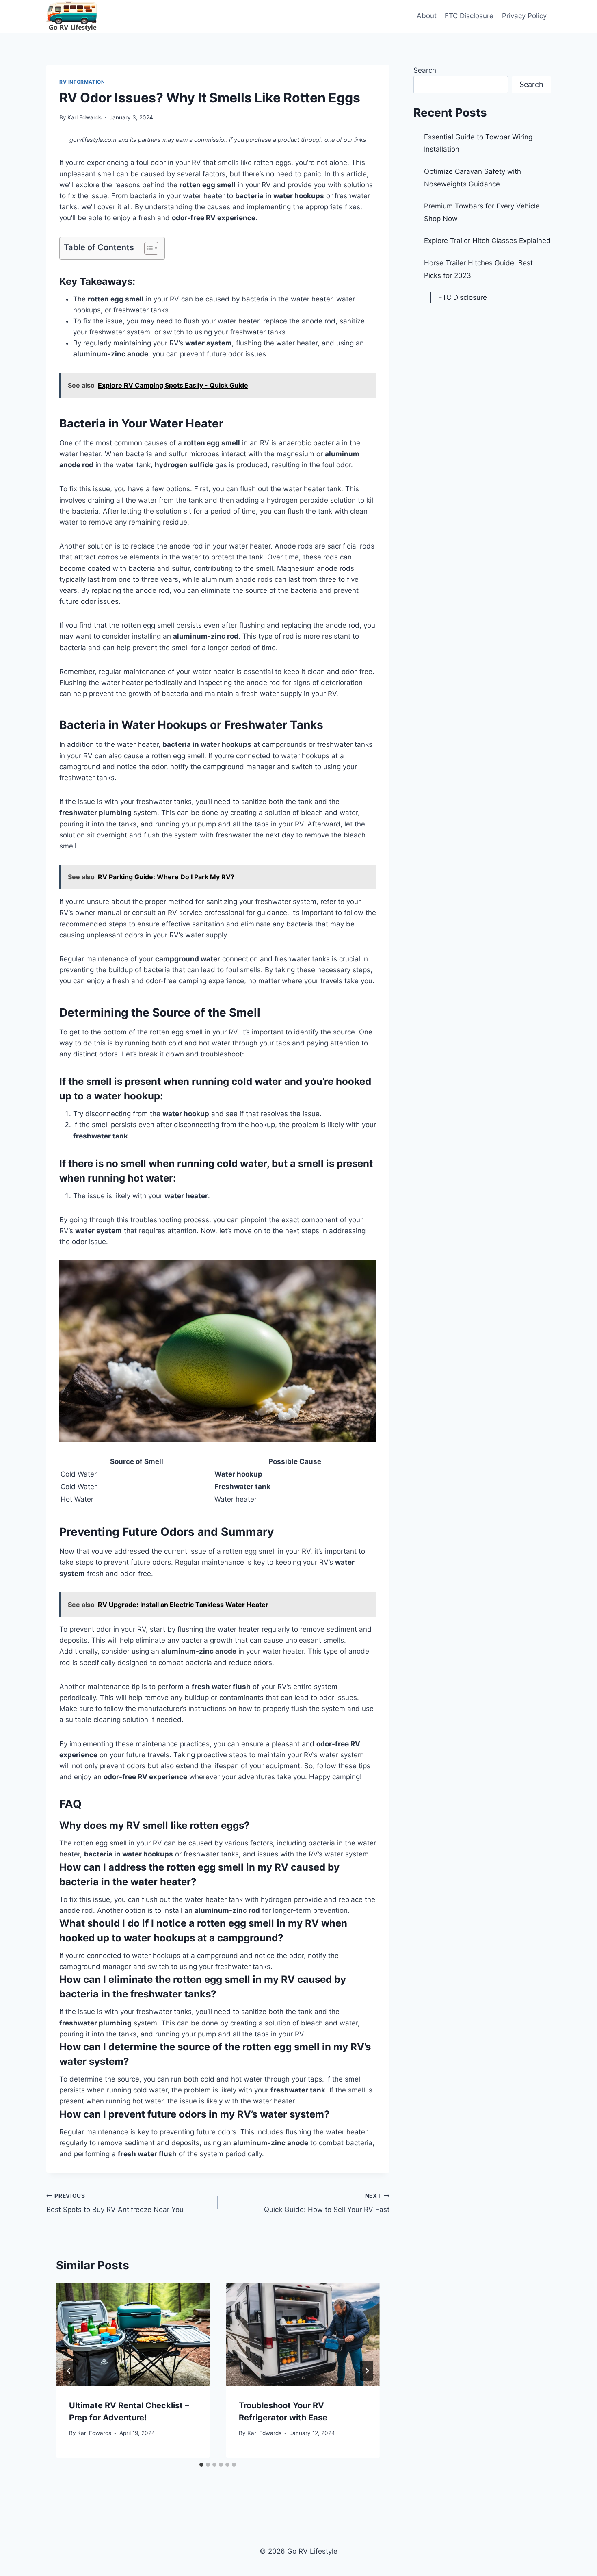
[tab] (201, 2465)
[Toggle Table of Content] (147, 248)
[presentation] (133, 2335)
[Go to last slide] (69, 2371)
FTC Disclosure (469, 16)
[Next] (367, 2371)
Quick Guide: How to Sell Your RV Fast (327, 2203)
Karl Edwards (84, 117)
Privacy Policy (524, 16)
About (427, 16)
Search (425, 70)
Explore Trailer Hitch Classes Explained (487, 241)
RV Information (82, 82)
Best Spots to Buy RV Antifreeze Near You (115, 2203)
